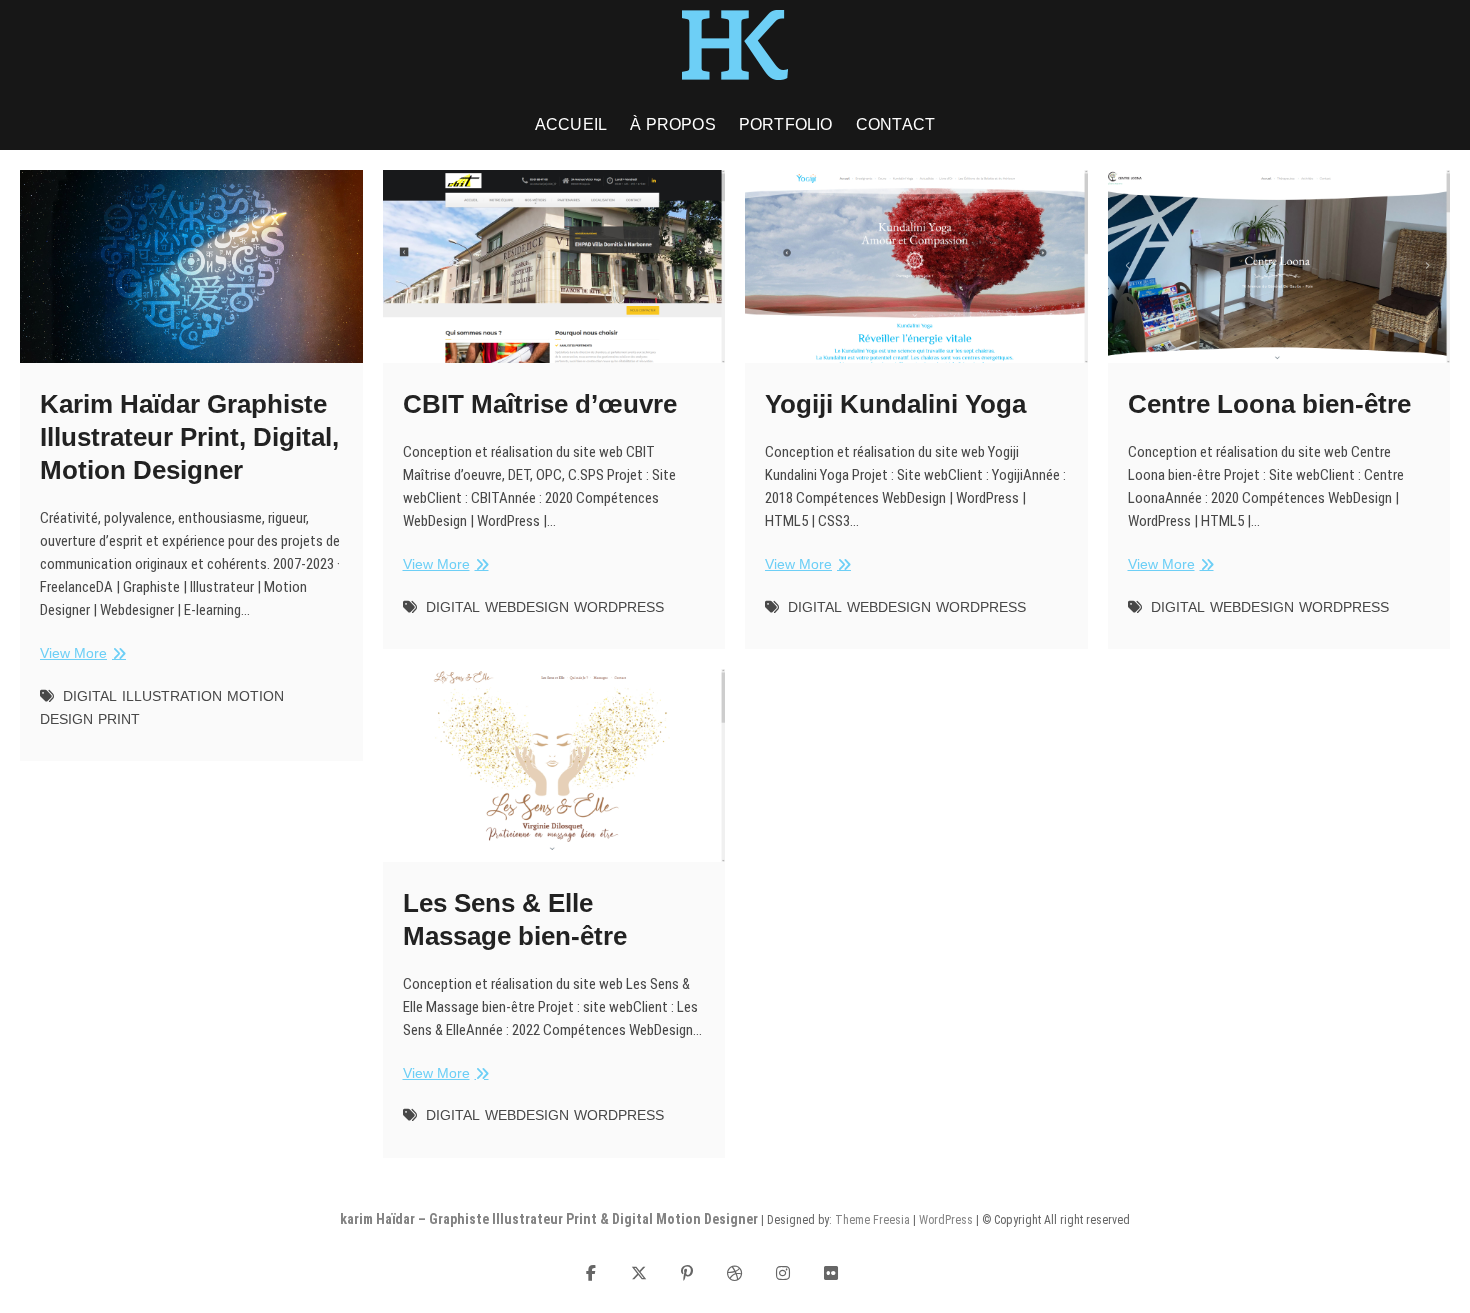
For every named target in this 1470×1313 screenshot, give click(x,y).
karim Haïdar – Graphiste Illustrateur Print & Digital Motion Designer (549, 1219)
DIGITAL (90, 696)
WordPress (946, 1220)
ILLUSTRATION (172, 696)
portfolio (786, 124)
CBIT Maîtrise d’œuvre (540, 404)
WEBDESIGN (527, 607)
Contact (895, 124)
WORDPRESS (619, 607)
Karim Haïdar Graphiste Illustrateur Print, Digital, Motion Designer (189, 437)
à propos (673, 124)
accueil (571, 124)
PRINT (119, 719)
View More (80, 654)
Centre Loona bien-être (1269, 404)
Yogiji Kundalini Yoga (895, 404)
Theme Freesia (872, 1220)
